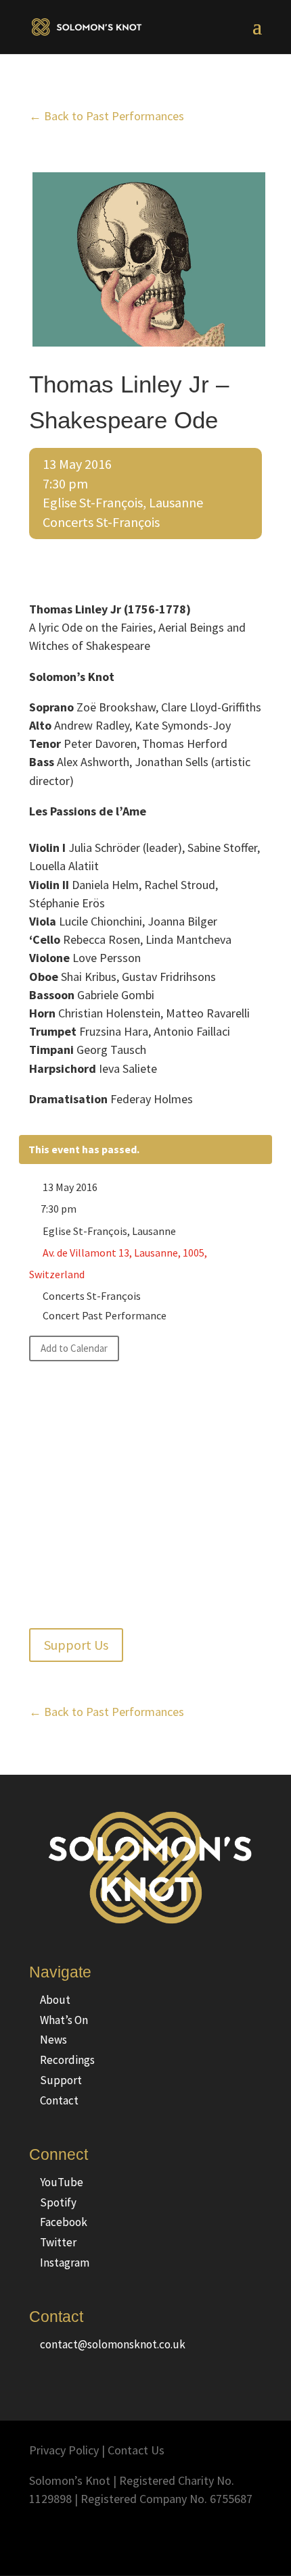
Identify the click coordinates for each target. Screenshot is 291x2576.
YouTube (62, 2182)
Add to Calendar (74, 1348)
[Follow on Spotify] (224, 2539)
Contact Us (136, 2450)
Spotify (58, 2202)
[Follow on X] (197, 2539)
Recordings (67, 2060)
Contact (59, 2100)
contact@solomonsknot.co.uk (113, 2344)
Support (61, 2080)
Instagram (65, 2263)
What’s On (64, 2020)
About (55, 2000)
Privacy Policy (64, 2450)
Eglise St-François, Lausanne (123, 502)
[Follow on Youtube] (251, 2539)
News (53, 2040)
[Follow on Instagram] (143, 2539)
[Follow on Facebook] (170, 2539)
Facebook (64, 2222)
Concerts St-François (101, 522)
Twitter (58, 2242)
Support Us (76, 1645)
